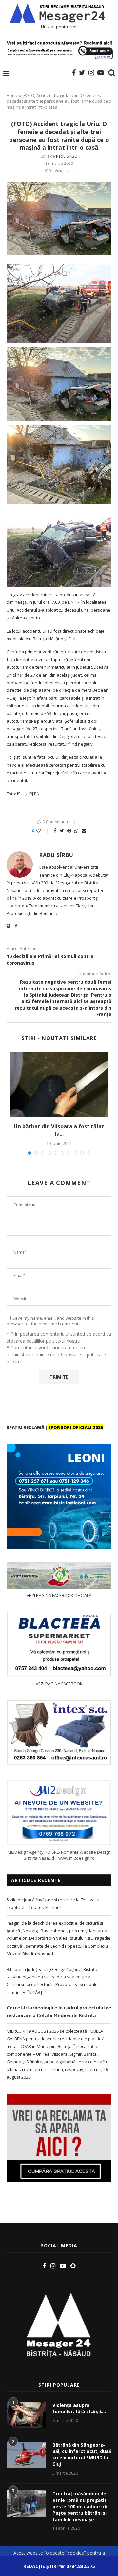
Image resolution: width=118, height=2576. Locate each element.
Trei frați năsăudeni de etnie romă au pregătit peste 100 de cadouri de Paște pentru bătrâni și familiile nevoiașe (81, 2506)
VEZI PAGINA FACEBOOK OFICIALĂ (59, 1595)
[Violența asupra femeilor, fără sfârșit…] (26, 2415)
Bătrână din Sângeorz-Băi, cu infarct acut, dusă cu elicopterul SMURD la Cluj (82, 2455)
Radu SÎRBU (67, 156)
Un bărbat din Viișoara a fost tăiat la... (59, 1130)
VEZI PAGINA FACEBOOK (59, 1684)
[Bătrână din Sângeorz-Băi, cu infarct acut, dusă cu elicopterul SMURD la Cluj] (26, 2455)
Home (12, 95)
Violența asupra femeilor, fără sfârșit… (79, 2408)
